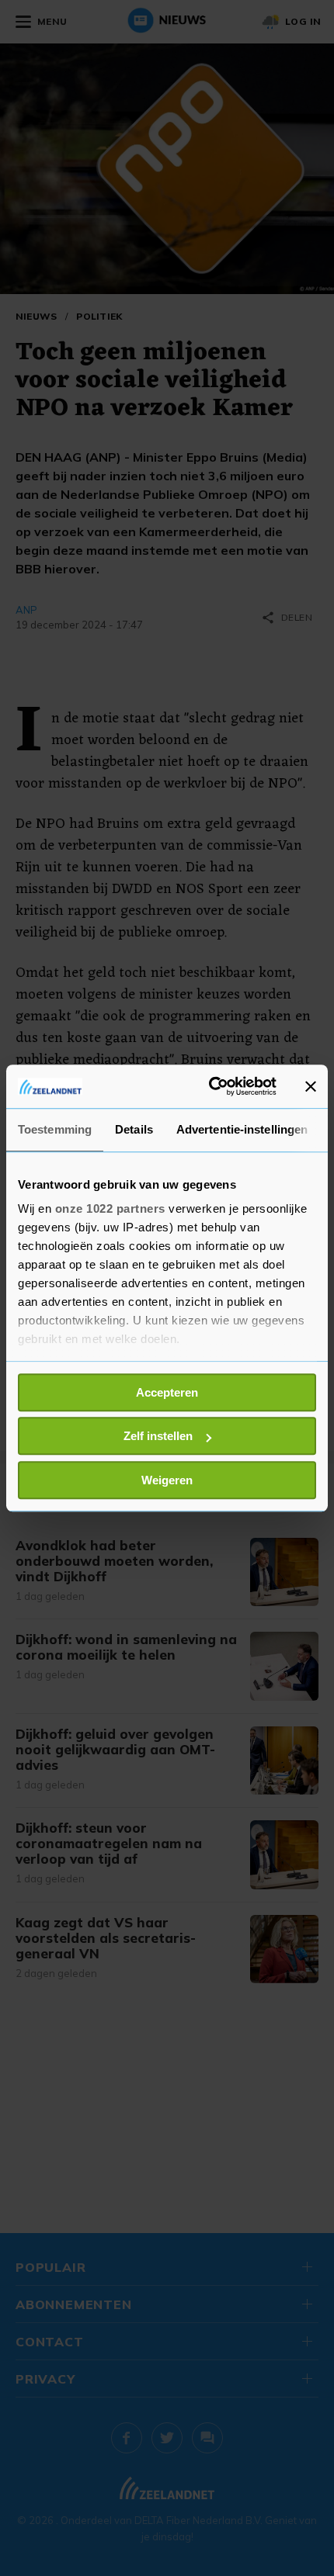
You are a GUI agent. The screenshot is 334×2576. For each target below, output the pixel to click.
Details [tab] (134, 1129)
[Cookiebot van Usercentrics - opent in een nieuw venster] (210, 1086)
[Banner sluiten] (311, 1086)
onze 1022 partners (110, 1208)
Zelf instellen (158, 1436)
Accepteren (167, 1392)
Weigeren (167, 1480)
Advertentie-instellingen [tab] (242, 1129)
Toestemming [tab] (55, 1129)
